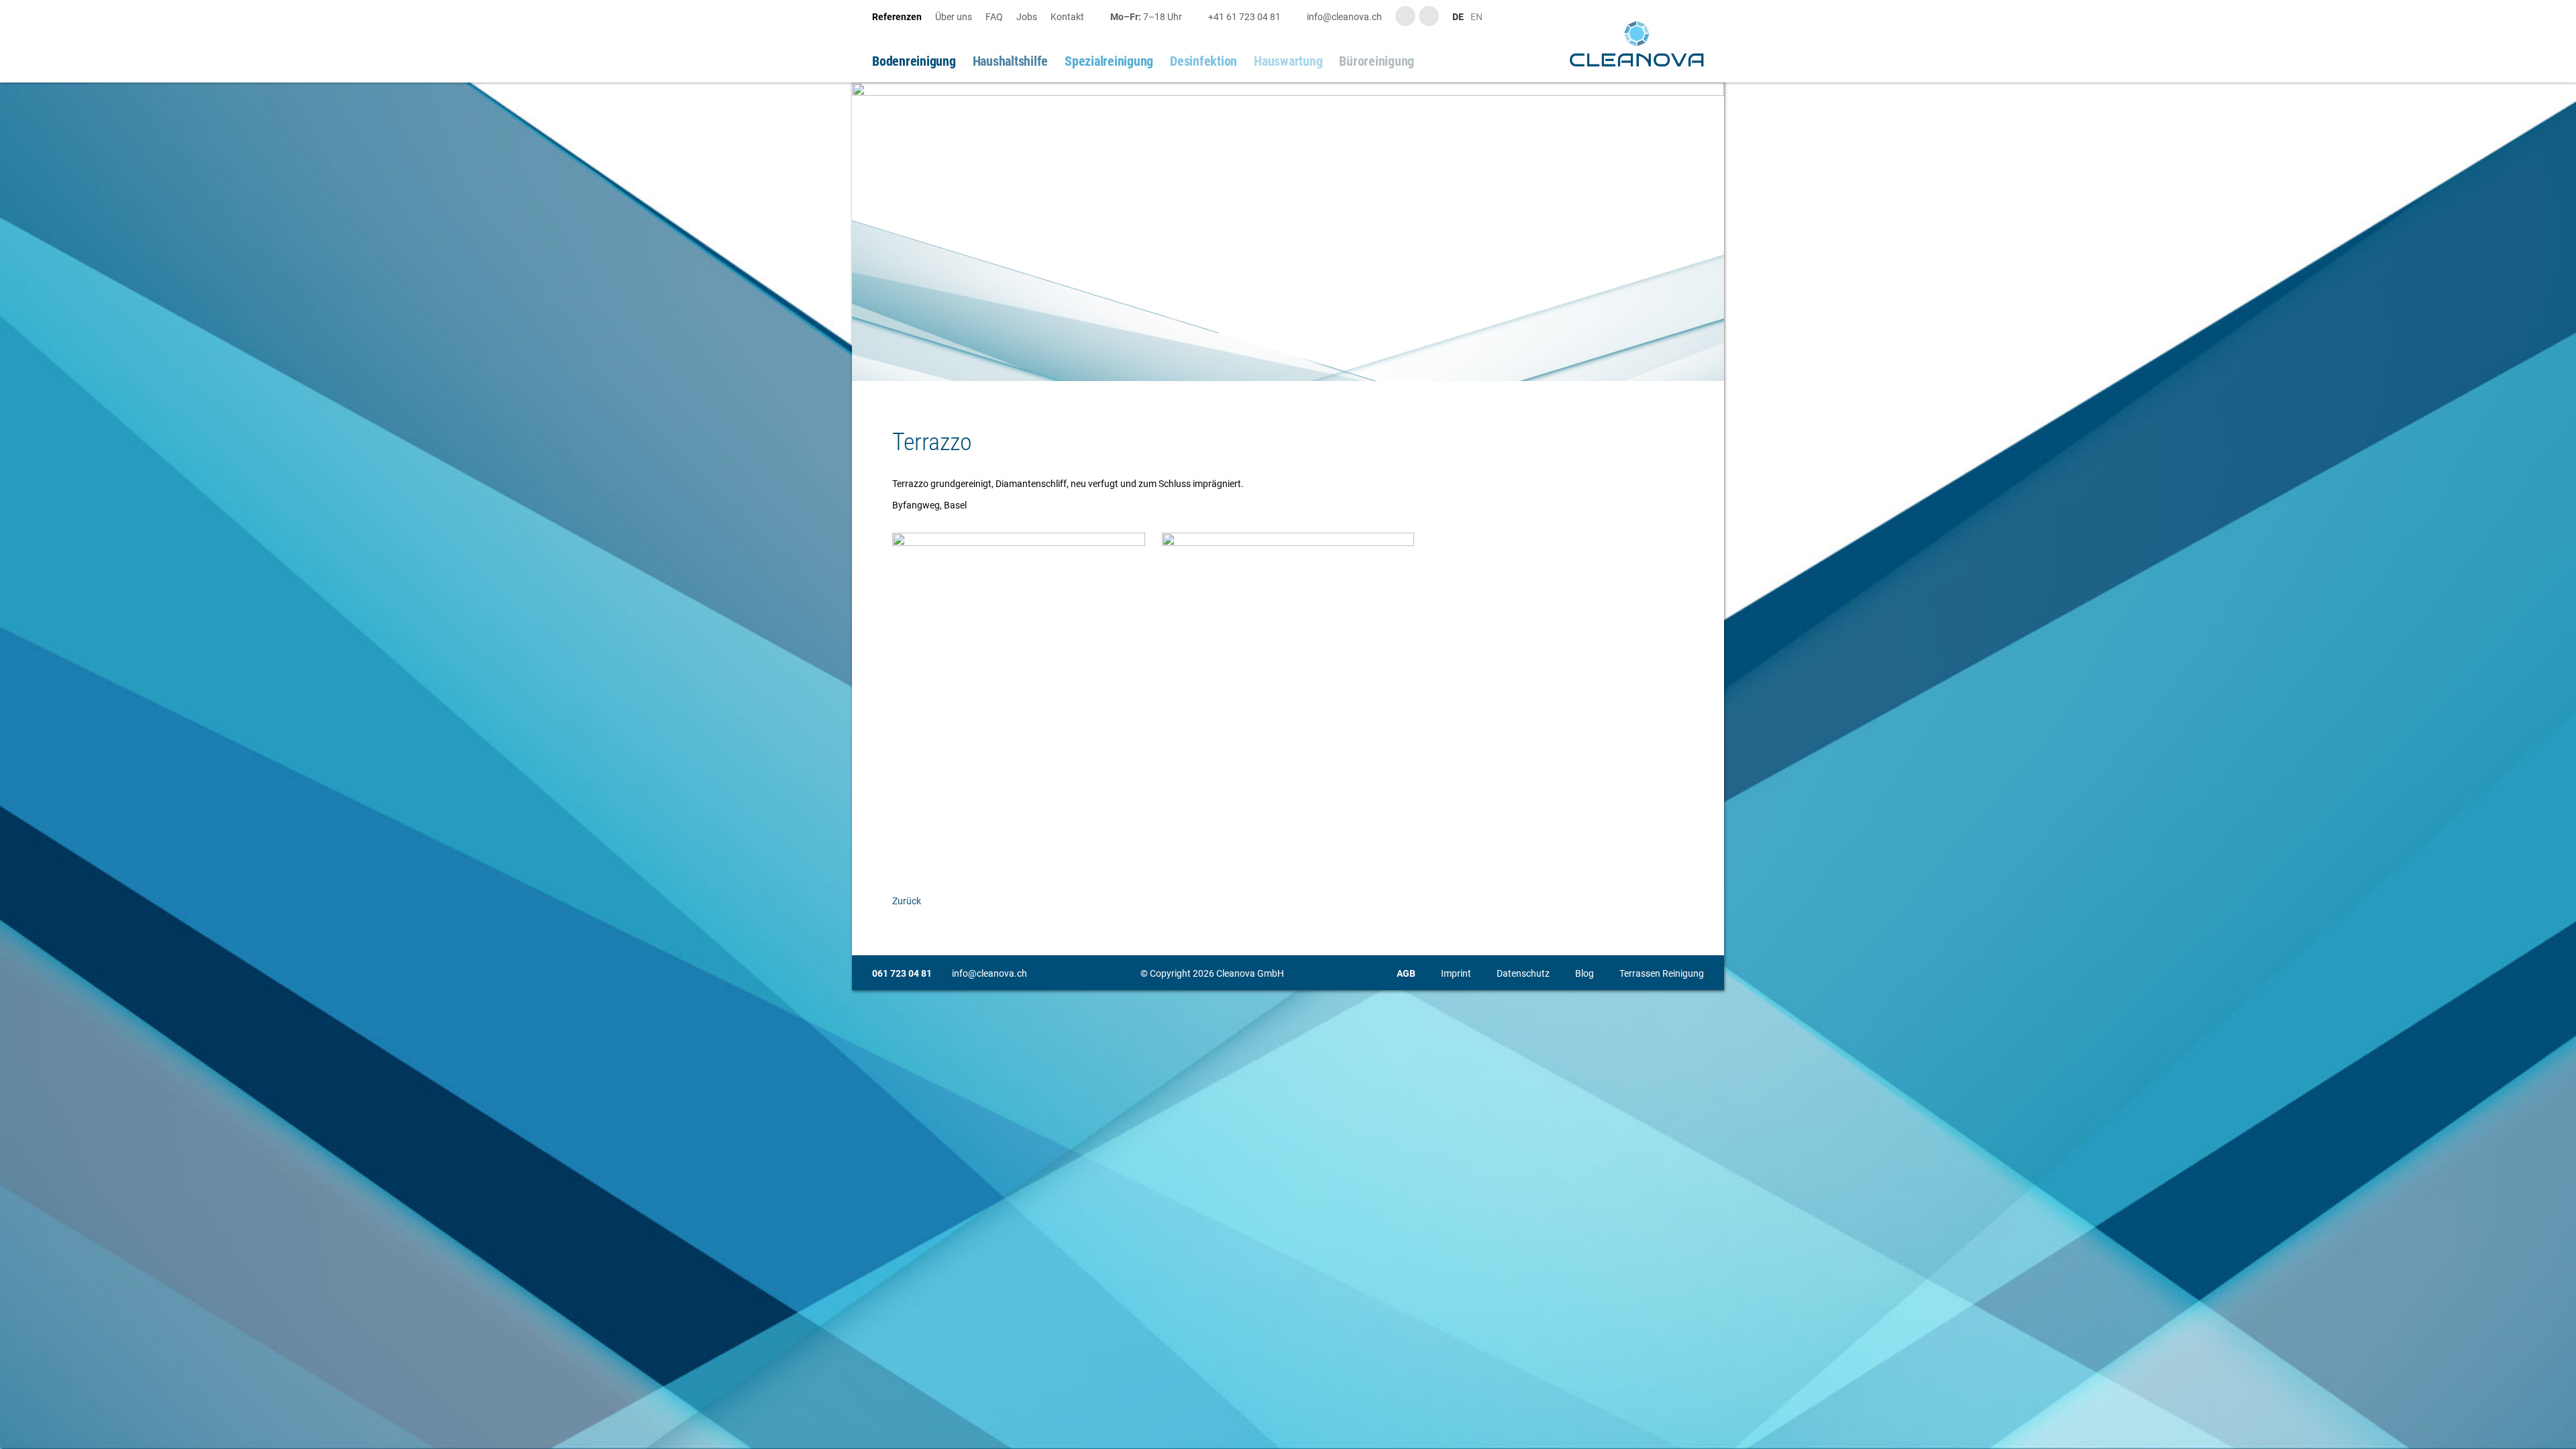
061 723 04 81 (902, 973)
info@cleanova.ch (989, 973)
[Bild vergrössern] (1288, 232)
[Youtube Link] (1405, 16)
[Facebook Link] (1429, 16)
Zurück (907, 901)
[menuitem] (904, 17)
